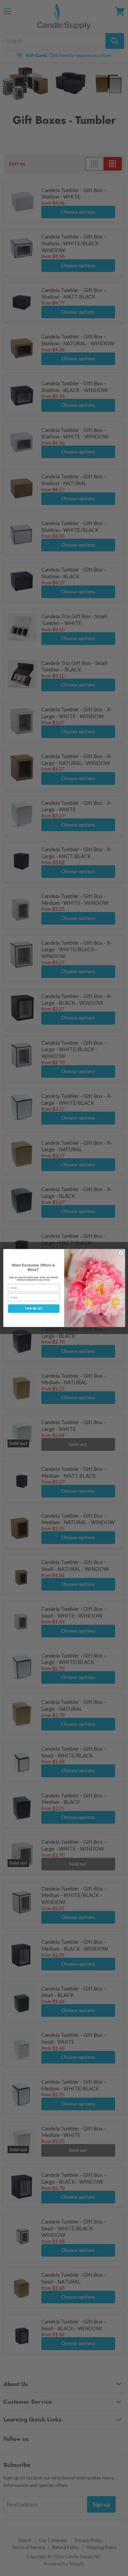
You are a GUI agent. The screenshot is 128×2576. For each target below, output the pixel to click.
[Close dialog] (121, 1253)
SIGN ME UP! (34, 1309)
